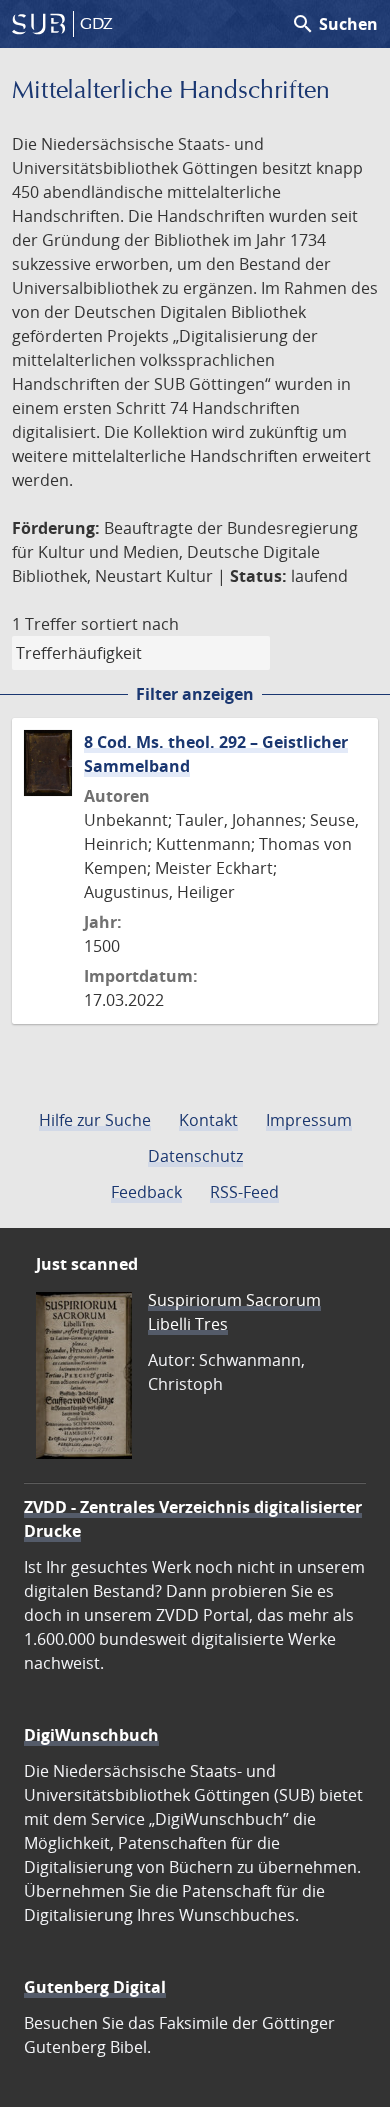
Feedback (146, 1192)
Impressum (309, 1120)
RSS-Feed (244, 1192)
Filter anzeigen (195, 694)
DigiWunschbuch (91, 1735)
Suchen (334, 24)
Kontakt (208, 1120)
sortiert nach (130, 624)
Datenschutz (195, 1156)
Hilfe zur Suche (95, 1120)
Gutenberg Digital (95, 1987)
